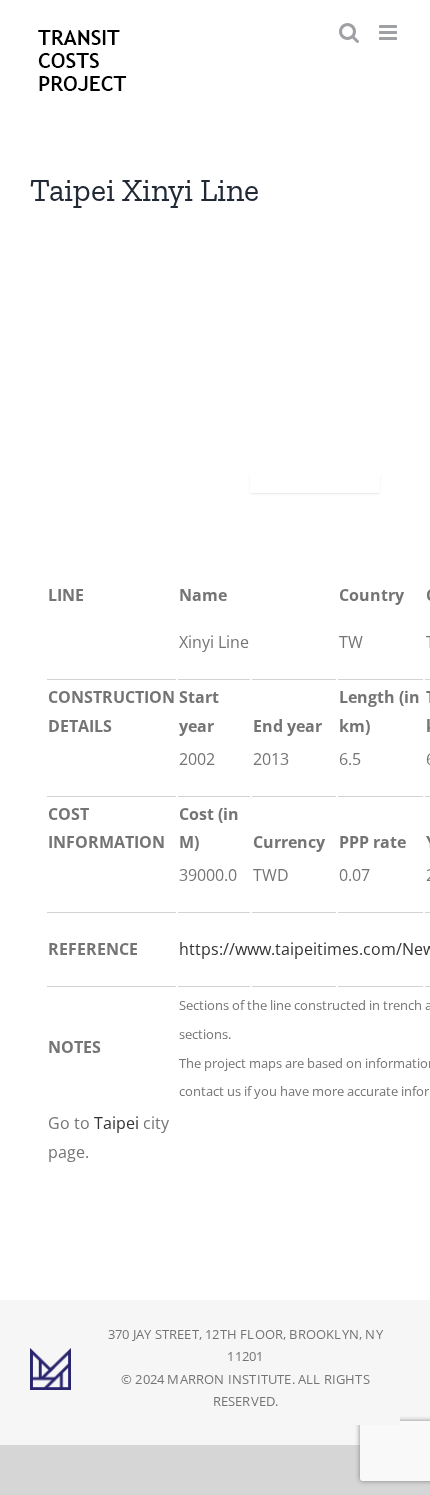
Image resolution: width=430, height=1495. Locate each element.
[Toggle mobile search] (349, 32)
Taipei (116, 1123)
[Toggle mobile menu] (389, 32)
